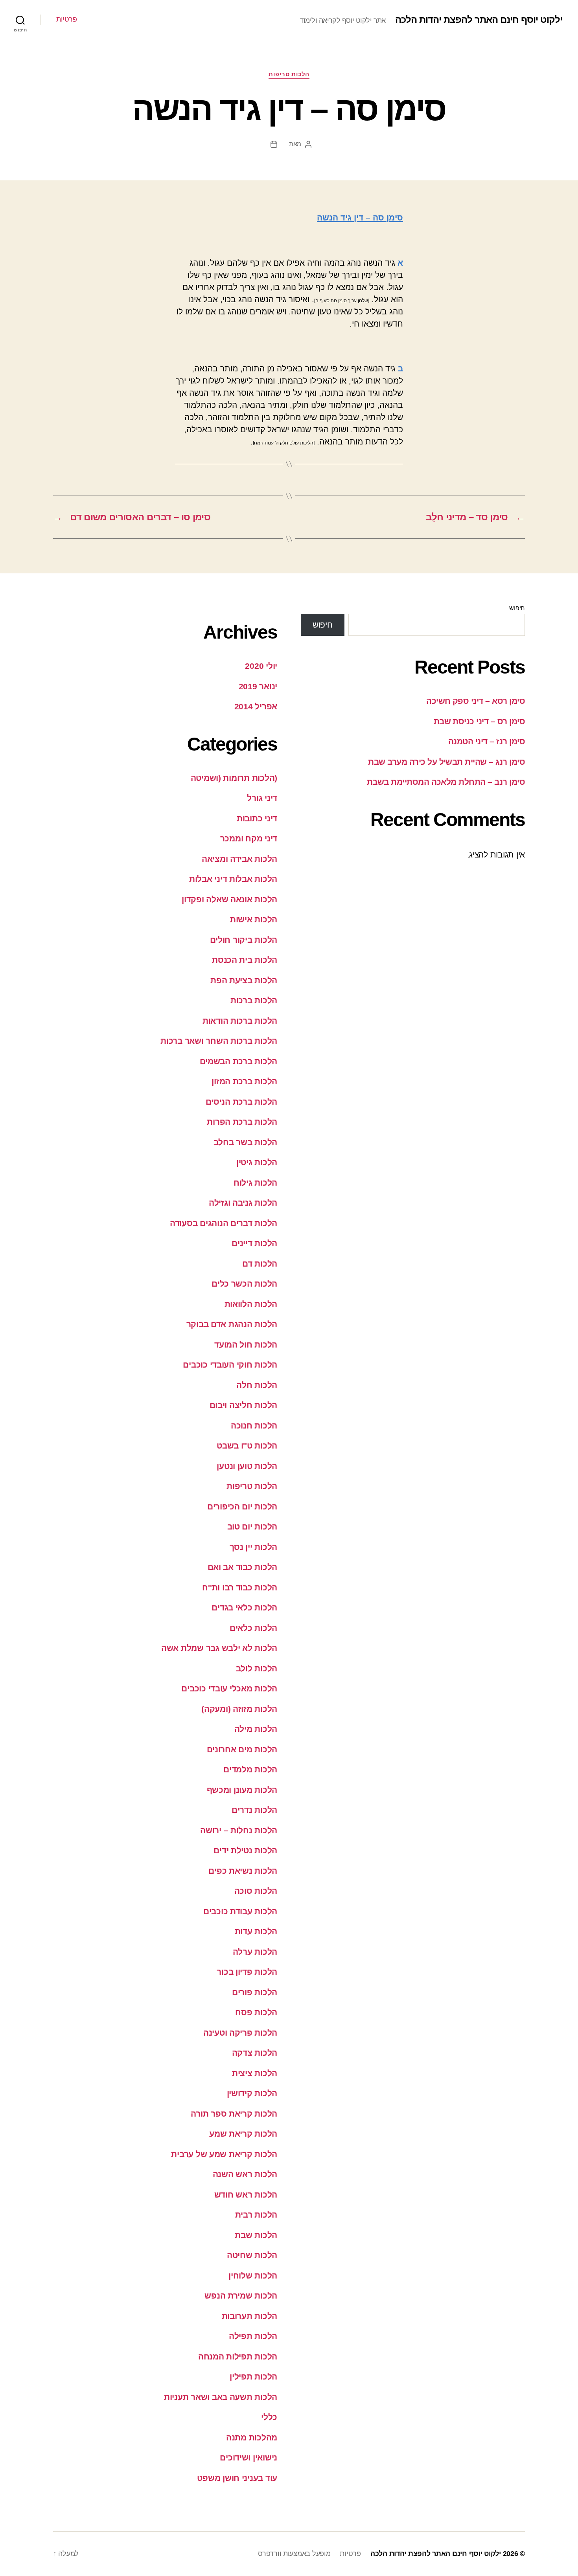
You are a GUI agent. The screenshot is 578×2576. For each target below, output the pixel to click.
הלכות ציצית (255, 2073)
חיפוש (517, 608)
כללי (269, 2417)
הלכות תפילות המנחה (238, 2357)
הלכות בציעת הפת (244, 980)
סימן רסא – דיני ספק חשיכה (476, 701)
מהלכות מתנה (252, 2437)
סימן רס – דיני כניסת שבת (479, 721)
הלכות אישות (254, 919)
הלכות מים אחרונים (242, 1749)
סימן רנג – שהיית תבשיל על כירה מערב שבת (446, 762)
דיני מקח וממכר (249, 838)
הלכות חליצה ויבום (243, 1405)
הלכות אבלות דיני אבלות (233, 879)
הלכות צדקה (255, 2053)
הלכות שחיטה (252, 2255)
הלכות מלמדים (250, 1769)
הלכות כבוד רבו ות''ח (240, 1587)
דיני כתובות (257, 818)
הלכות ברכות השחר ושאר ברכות (219, 1041)
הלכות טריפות (289, 74)
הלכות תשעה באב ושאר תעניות (221, 2397)
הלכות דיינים (254, 1243)
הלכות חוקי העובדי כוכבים (230, 1365)
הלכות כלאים (253, 1628)
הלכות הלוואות (251, 1304)
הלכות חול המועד (246, 1345)
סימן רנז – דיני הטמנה (487, 741)
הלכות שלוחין (253, 2276)
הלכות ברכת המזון (244, 1081)
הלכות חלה (257, 1385)
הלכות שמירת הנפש (241, 2296)
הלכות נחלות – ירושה (239, 1830)
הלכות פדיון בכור (247, 1972)
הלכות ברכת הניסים (241, 1102)
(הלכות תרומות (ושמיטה (234, 778)
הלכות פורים (255, 1992)
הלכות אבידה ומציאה (239, 859)
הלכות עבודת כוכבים (240, 1911)
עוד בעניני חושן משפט (237, 2478)
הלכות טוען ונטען (247, 1466)
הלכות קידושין (252, 2093)
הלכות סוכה (256, 1891)
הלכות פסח (256, 2012)
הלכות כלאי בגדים (244, 1607)
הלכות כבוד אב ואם (242, 1567)
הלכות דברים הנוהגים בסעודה (224, 1223)
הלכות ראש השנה (245, 2174)
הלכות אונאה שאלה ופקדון (229, 899)
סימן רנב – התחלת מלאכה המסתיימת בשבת (446, 782)
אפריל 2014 (256, 706)
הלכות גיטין (257, 1162)
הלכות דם (260, 1264)
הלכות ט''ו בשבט (247, 1446)
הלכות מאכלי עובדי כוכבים (229, 1688)
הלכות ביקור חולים (244, 940)
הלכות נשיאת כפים (243, 1871)
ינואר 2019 (258, 686)
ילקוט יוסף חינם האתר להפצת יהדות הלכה (479, 20)
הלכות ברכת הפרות (242, 1122)
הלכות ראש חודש (246, 2195)
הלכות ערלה (255, 1952)
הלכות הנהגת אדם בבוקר (232, 1324)
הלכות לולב (257, 1668)
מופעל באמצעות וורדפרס (294, 2554)
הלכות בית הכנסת (245, 960)
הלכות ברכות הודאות (240, 1021)
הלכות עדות (256, 1931)
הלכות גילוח (255, 1183)
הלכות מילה (256, 1729)
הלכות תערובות (250, 2316)
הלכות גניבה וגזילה (243, 1203)
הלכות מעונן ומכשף (242, 1790)
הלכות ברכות (254, 1000)
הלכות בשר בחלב (245, 1142)
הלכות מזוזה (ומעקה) (239, 1709)
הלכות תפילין (253, 2377)
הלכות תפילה (253, 2336)
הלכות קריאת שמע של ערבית (224, 2154)
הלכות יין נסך (254, 1547)
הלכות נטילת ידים (245, 1850)
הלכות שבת (256, 2235)
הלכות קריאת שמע (243, 2134)
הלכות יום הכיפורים (242, 1506)
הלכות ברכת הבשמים (238, 1061)
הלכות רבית (256, 2215)
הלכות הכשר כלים (244, 1284)
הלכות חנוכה (254, 1426)
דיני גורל (262, 798)
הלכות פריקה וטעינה (240, 2033)
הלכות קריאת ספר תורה (234, 2114)
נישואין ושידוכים (249, 2458)
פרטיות (66, 19)
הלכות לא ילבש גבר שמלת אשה (219, 1648)
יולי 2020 (261, 666)
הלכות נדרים (254, 1810)
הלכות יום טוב (252, 1527)
